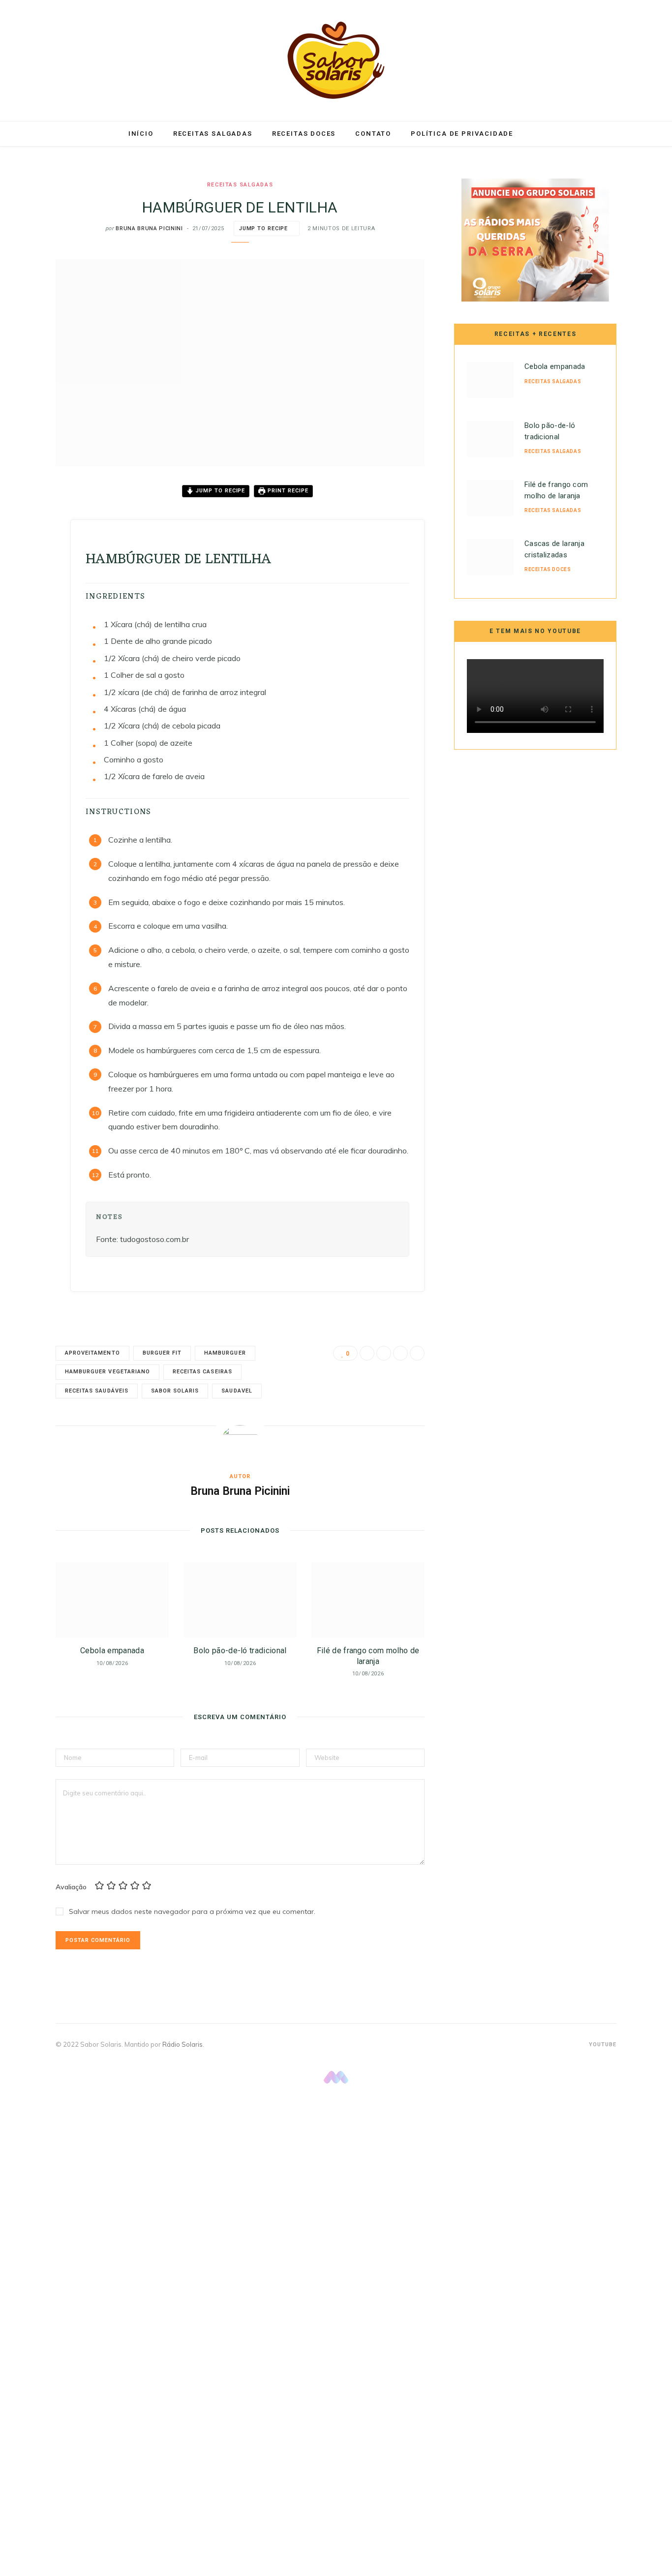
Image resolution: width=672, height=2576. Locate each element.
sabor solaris (175, 1391)
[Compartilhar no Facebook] (30, 521)
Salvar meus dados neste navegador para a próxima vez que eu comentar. (192, 1911)
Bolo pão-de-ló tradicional (240, 1651)
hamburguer (225, 1353)
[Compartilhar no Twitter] (30, 546)
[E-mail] (30, 596)
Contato (373, 134)
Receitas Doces (304, 134)
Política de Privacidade (462, 134)
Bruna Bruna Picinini (149, 228)
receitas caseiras (202, 1372)
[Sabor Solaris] (336, 60)
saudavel (237, 1391)
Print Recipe (287, 491)
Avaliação (71, 1887)
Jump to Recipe (263, 228)
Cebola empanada (112, 1651)
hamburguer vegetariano (107, 1372)
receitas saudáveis (97, 1391)
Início (141, 134)
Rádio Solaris (183, 2044)
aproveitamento (92, 1353)
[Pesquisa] (534, 134)
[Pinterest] (30, 571)
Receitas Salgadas (213, 134)
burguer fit (162, 1353)
